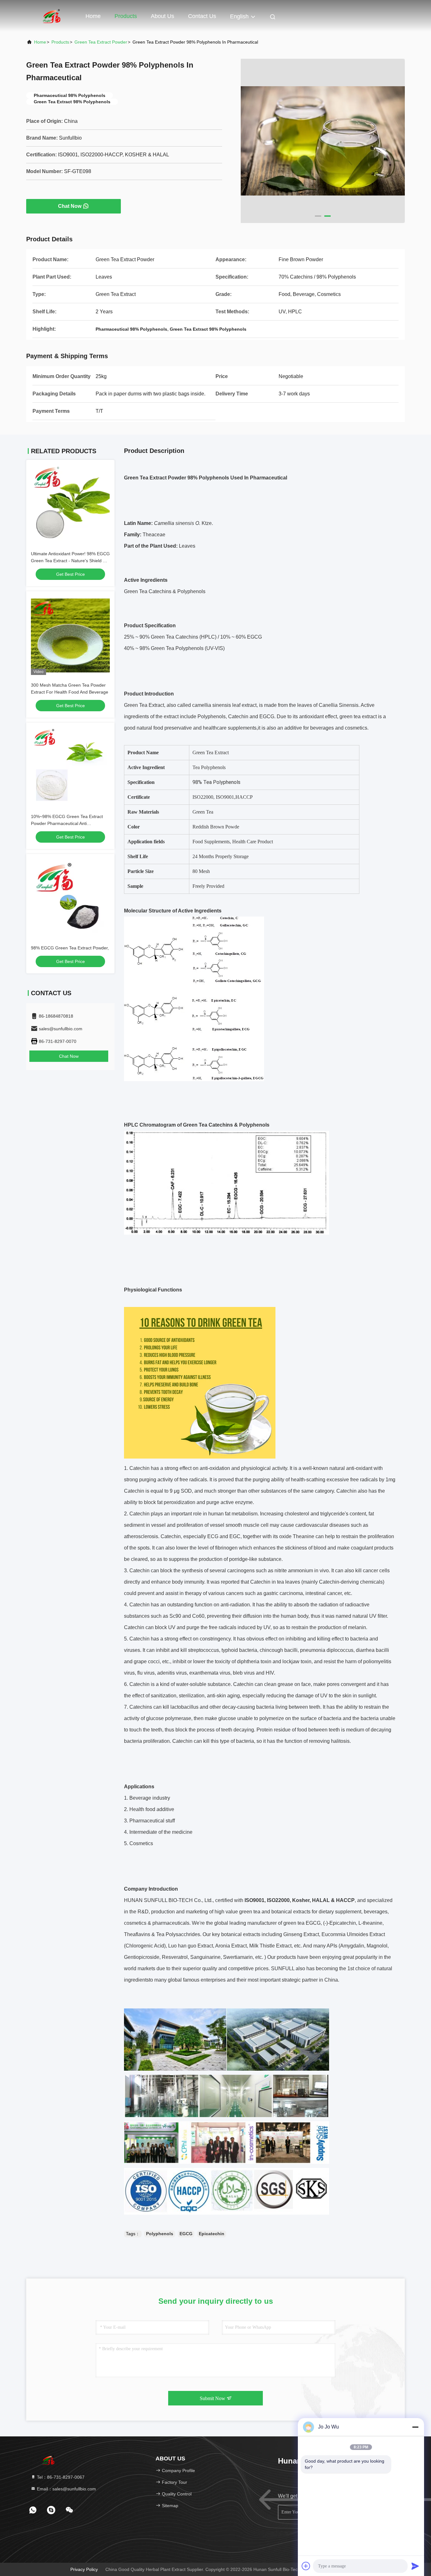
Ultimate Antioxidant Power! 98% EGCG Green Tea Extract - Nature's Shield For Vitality (70, 561)
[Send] (415, 2566)
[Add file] (306, 2566)
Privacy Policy (84, 2569)
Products (126, 16)
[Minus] (415, 2427)
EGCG (186, 2234)
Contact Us (202, 16)
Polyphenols (160, 2234)
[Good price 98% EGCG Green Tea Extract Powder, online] (70, 898)
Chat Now (70, 206)
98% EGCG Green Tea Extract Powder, (70, 948)
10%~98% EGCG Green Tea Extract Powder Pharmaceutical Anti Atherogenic (67, 823)
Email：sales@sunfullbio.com (66, 2489)
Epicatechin (212, 2234)
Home (93, 16)
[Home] (51, 16)
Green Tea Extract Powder (101, 42)
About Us (162, 16)
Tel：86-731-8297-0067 (60, 2477)
